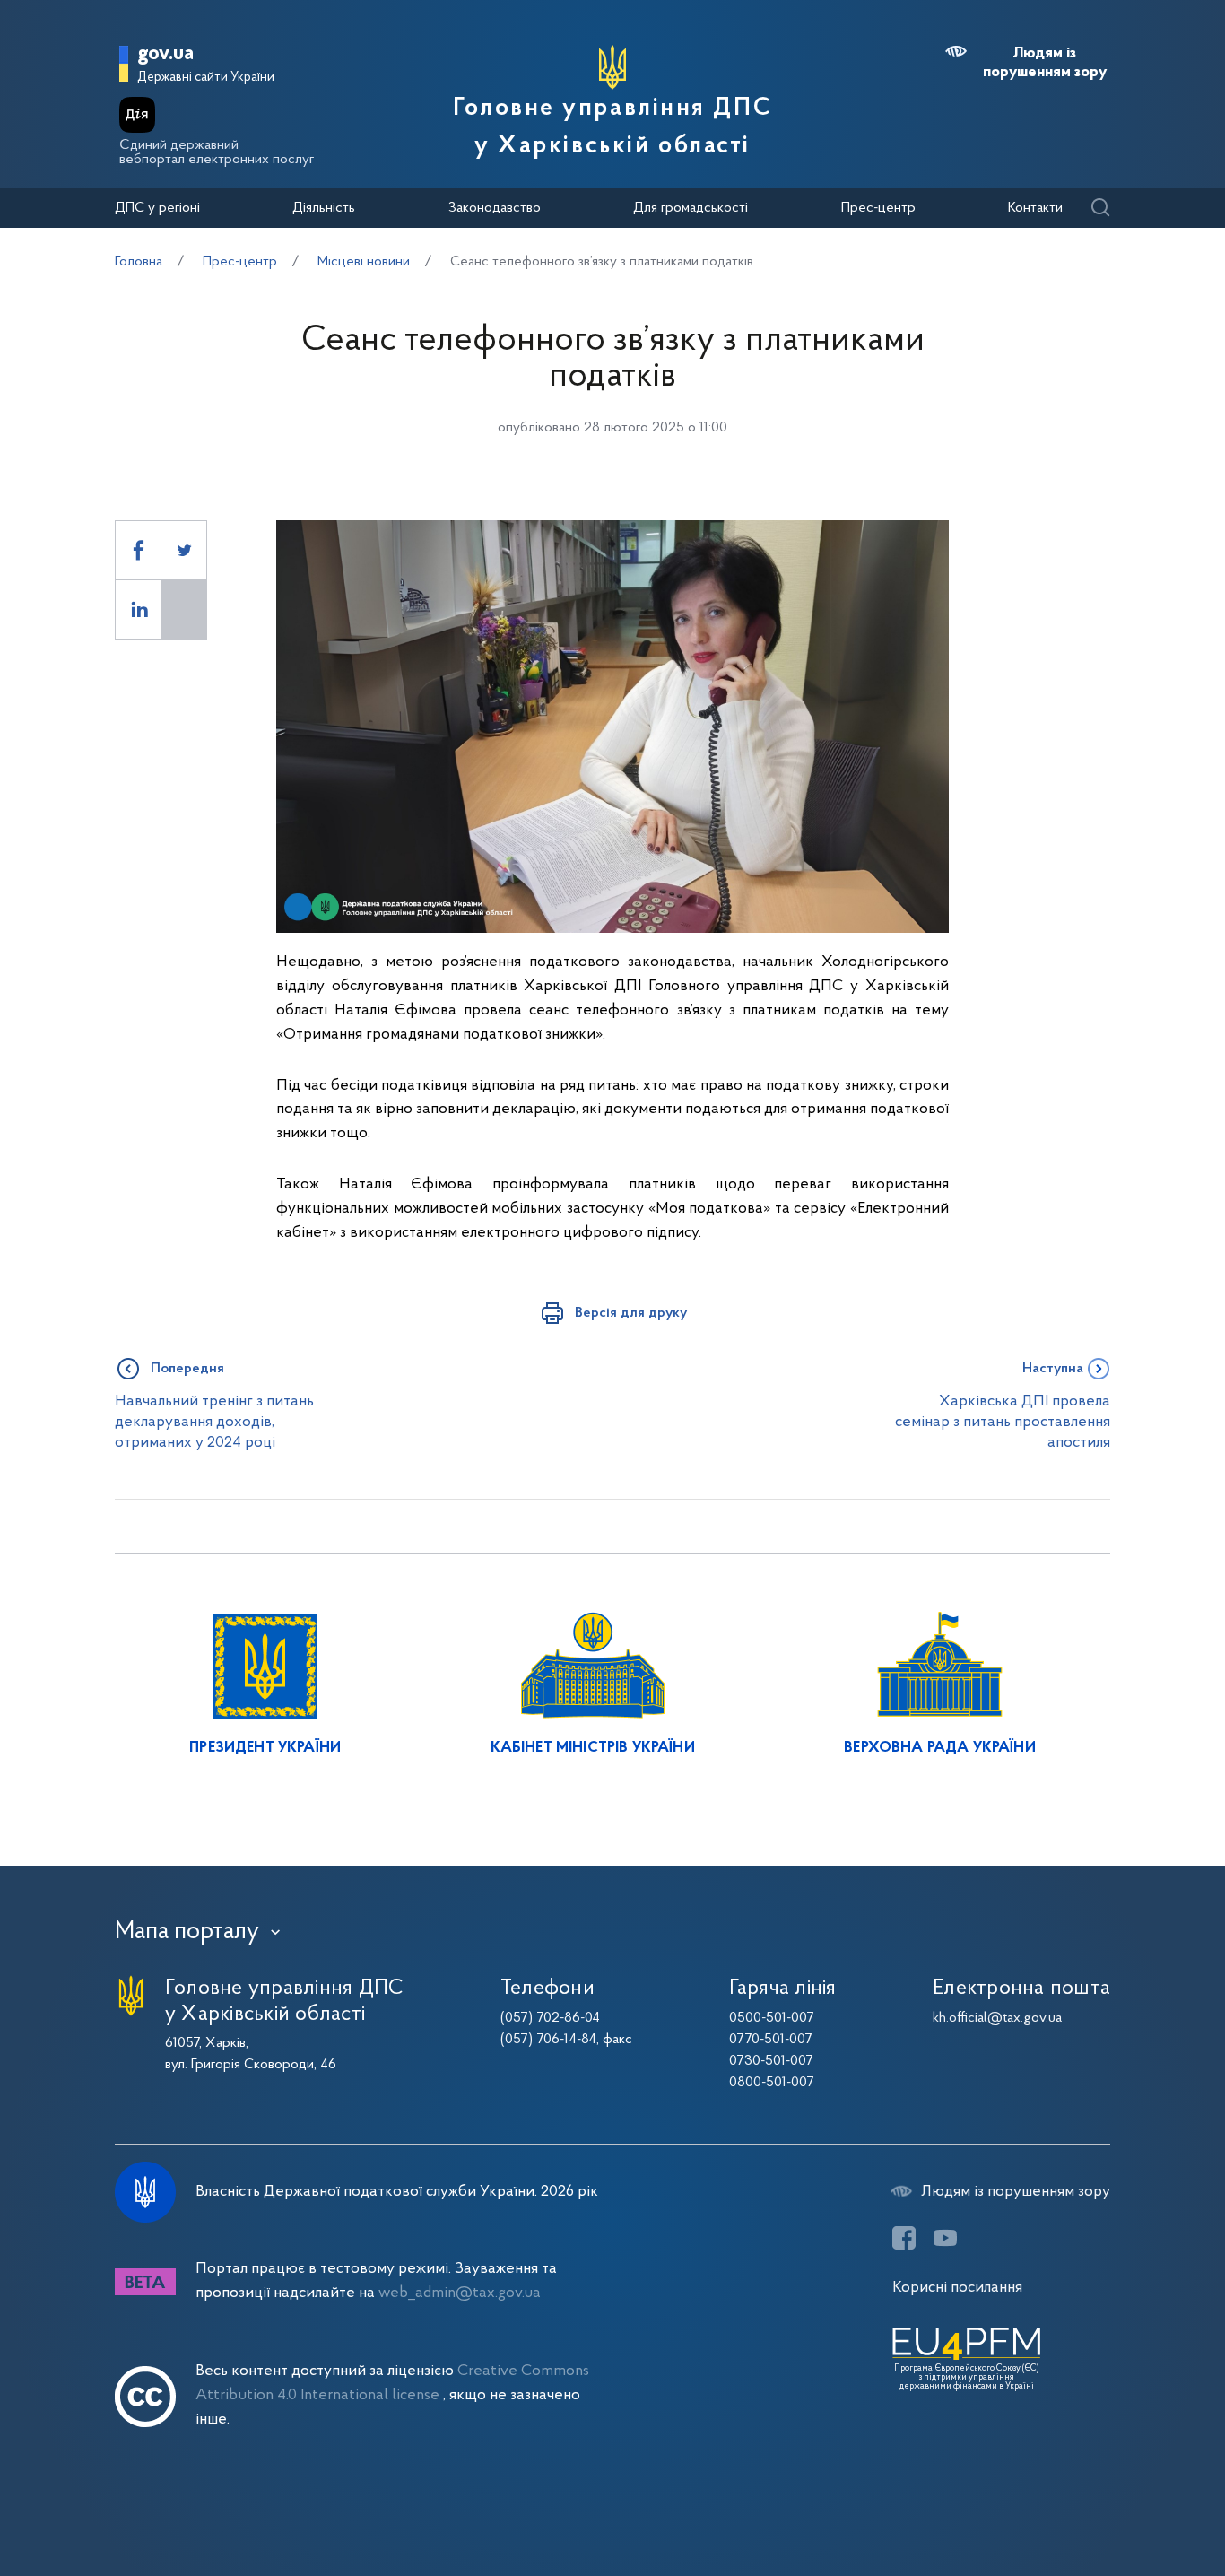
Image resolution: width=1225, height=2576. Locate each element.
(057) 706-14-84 (548, 2040)
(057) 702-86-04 (550, 2018)
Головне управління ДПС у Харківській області (612, 127)
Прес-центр (878, 208)
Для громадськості (691, 208)
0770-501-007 (771, 2040)
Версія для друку (631, 1313)
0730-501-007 (771, 2061)
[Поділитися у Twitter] (184, 550)
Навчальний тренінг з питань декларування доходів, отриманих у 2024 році (214, 1423)
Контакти (1035, 208)
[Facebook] (904, 2238)
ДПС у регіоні (157, 208)
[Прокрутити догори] (1135, 2504)
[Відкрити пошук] (1100, 209)
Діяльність (324, 208)
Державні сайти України (206, 78)
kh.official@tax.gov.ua (997, 2018)
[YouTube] (945, 2238)
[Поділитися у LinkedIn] (138, 609)
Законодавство (495, 208)
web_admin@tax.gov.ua (460, 2293)
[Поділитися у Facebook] (138, 550)
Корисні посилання (957, 2288)
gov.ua (165, 54)
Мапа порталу (187, 1932)
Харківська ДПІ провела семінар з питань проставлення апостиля (1003, 1423)
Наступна (1053, 1369)
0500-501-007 (772, 2018)
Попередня (187, 1369)
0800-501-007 (772, 2083)
